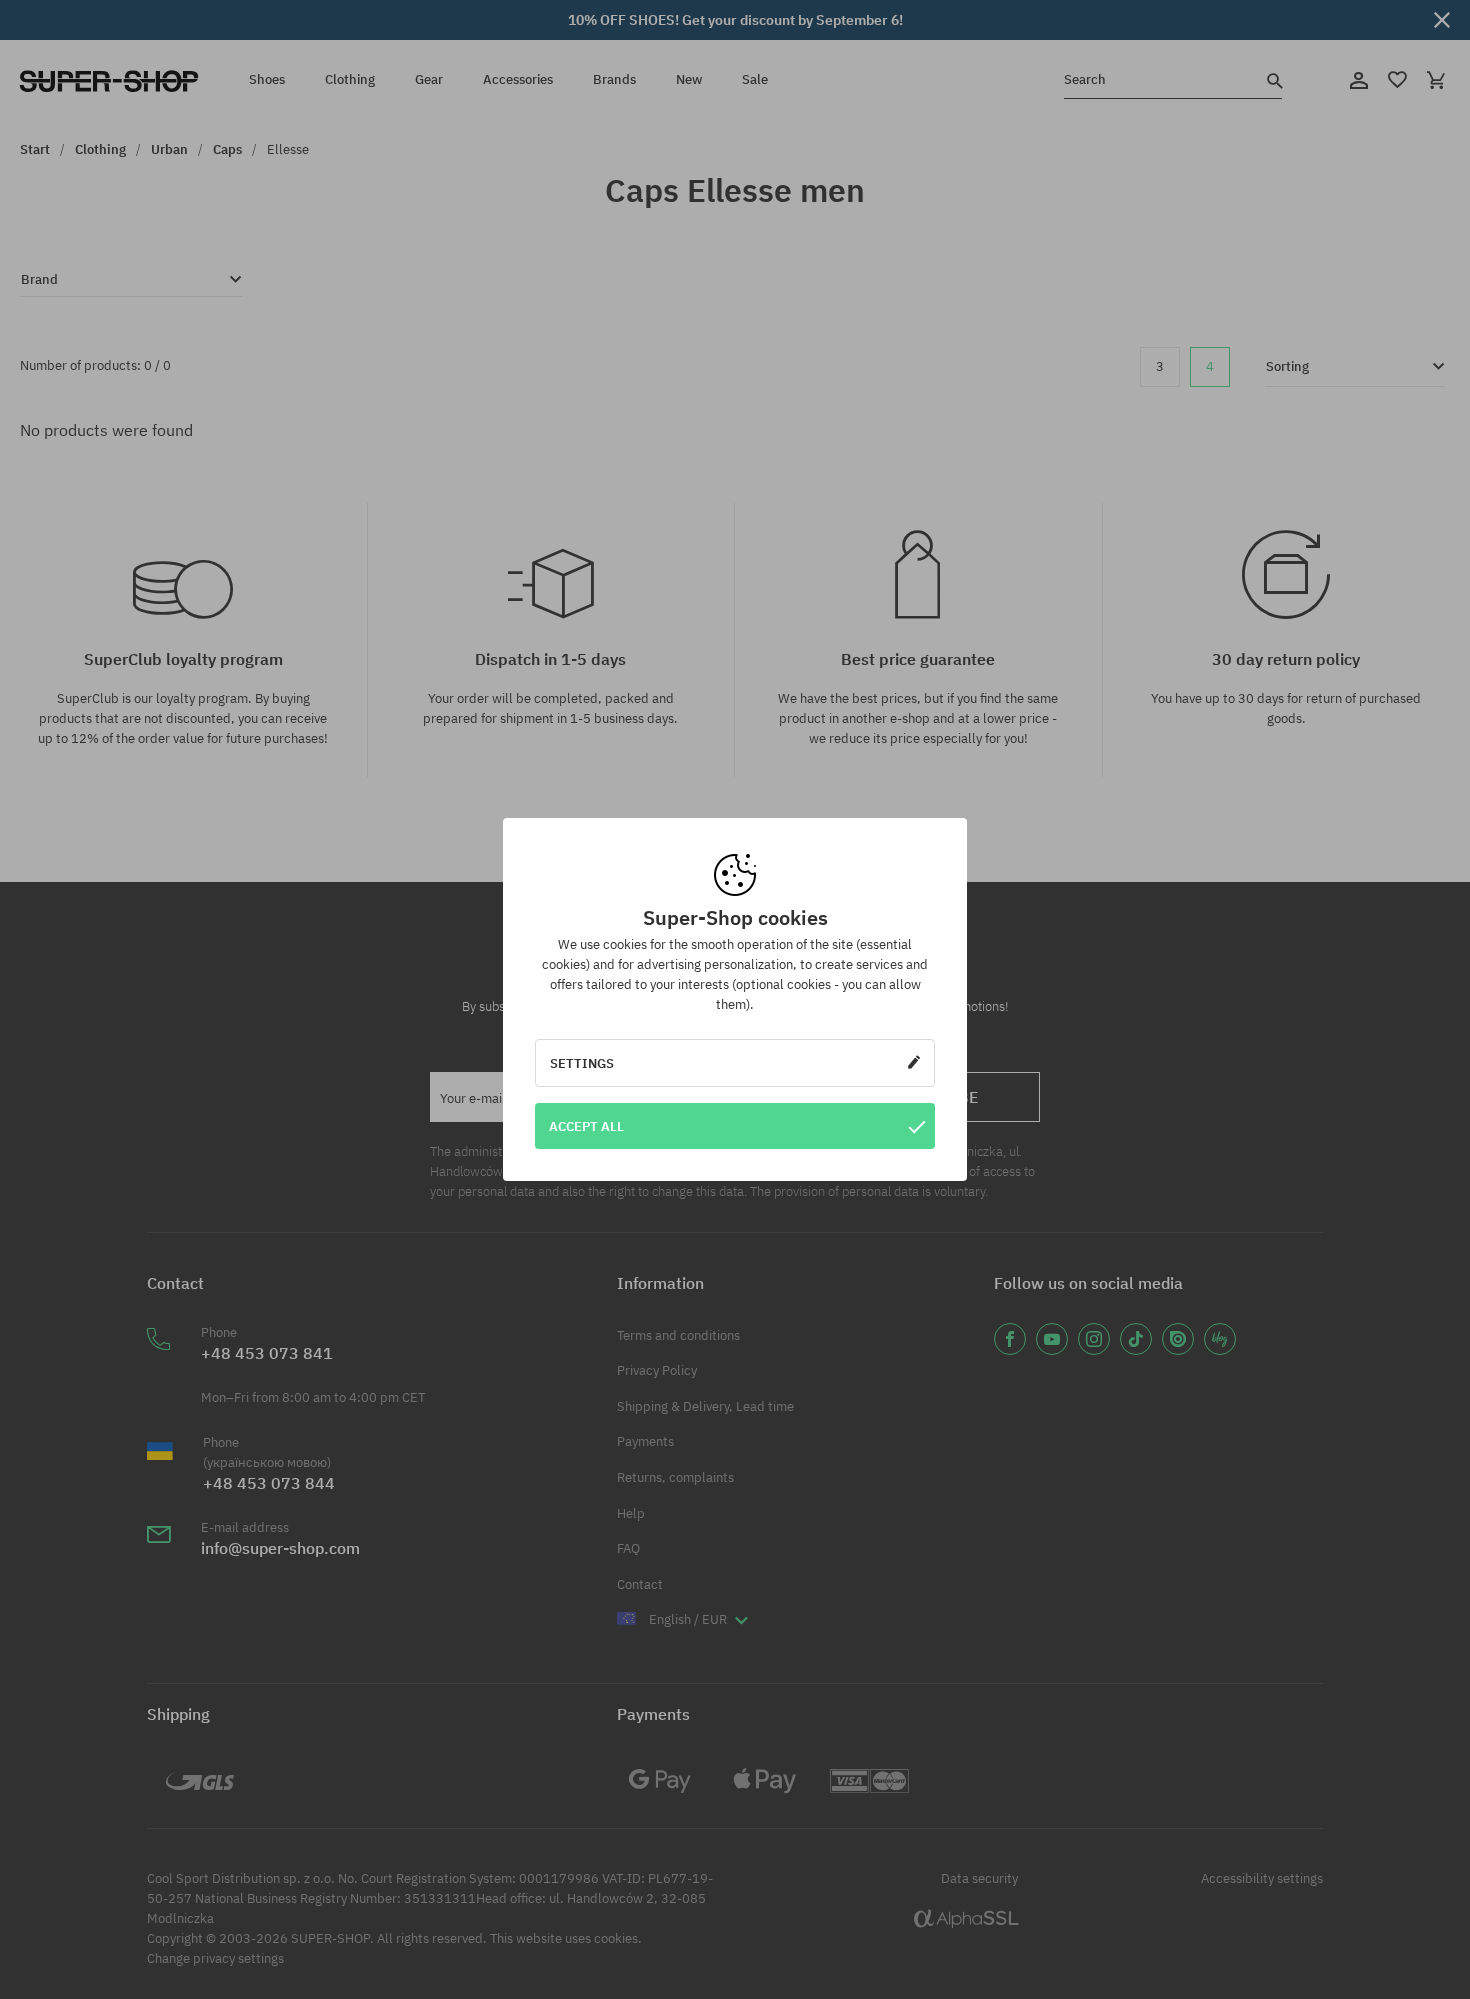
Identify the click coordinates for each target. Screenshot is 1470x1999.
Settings (582, 1063)
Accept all (586, 1126)
